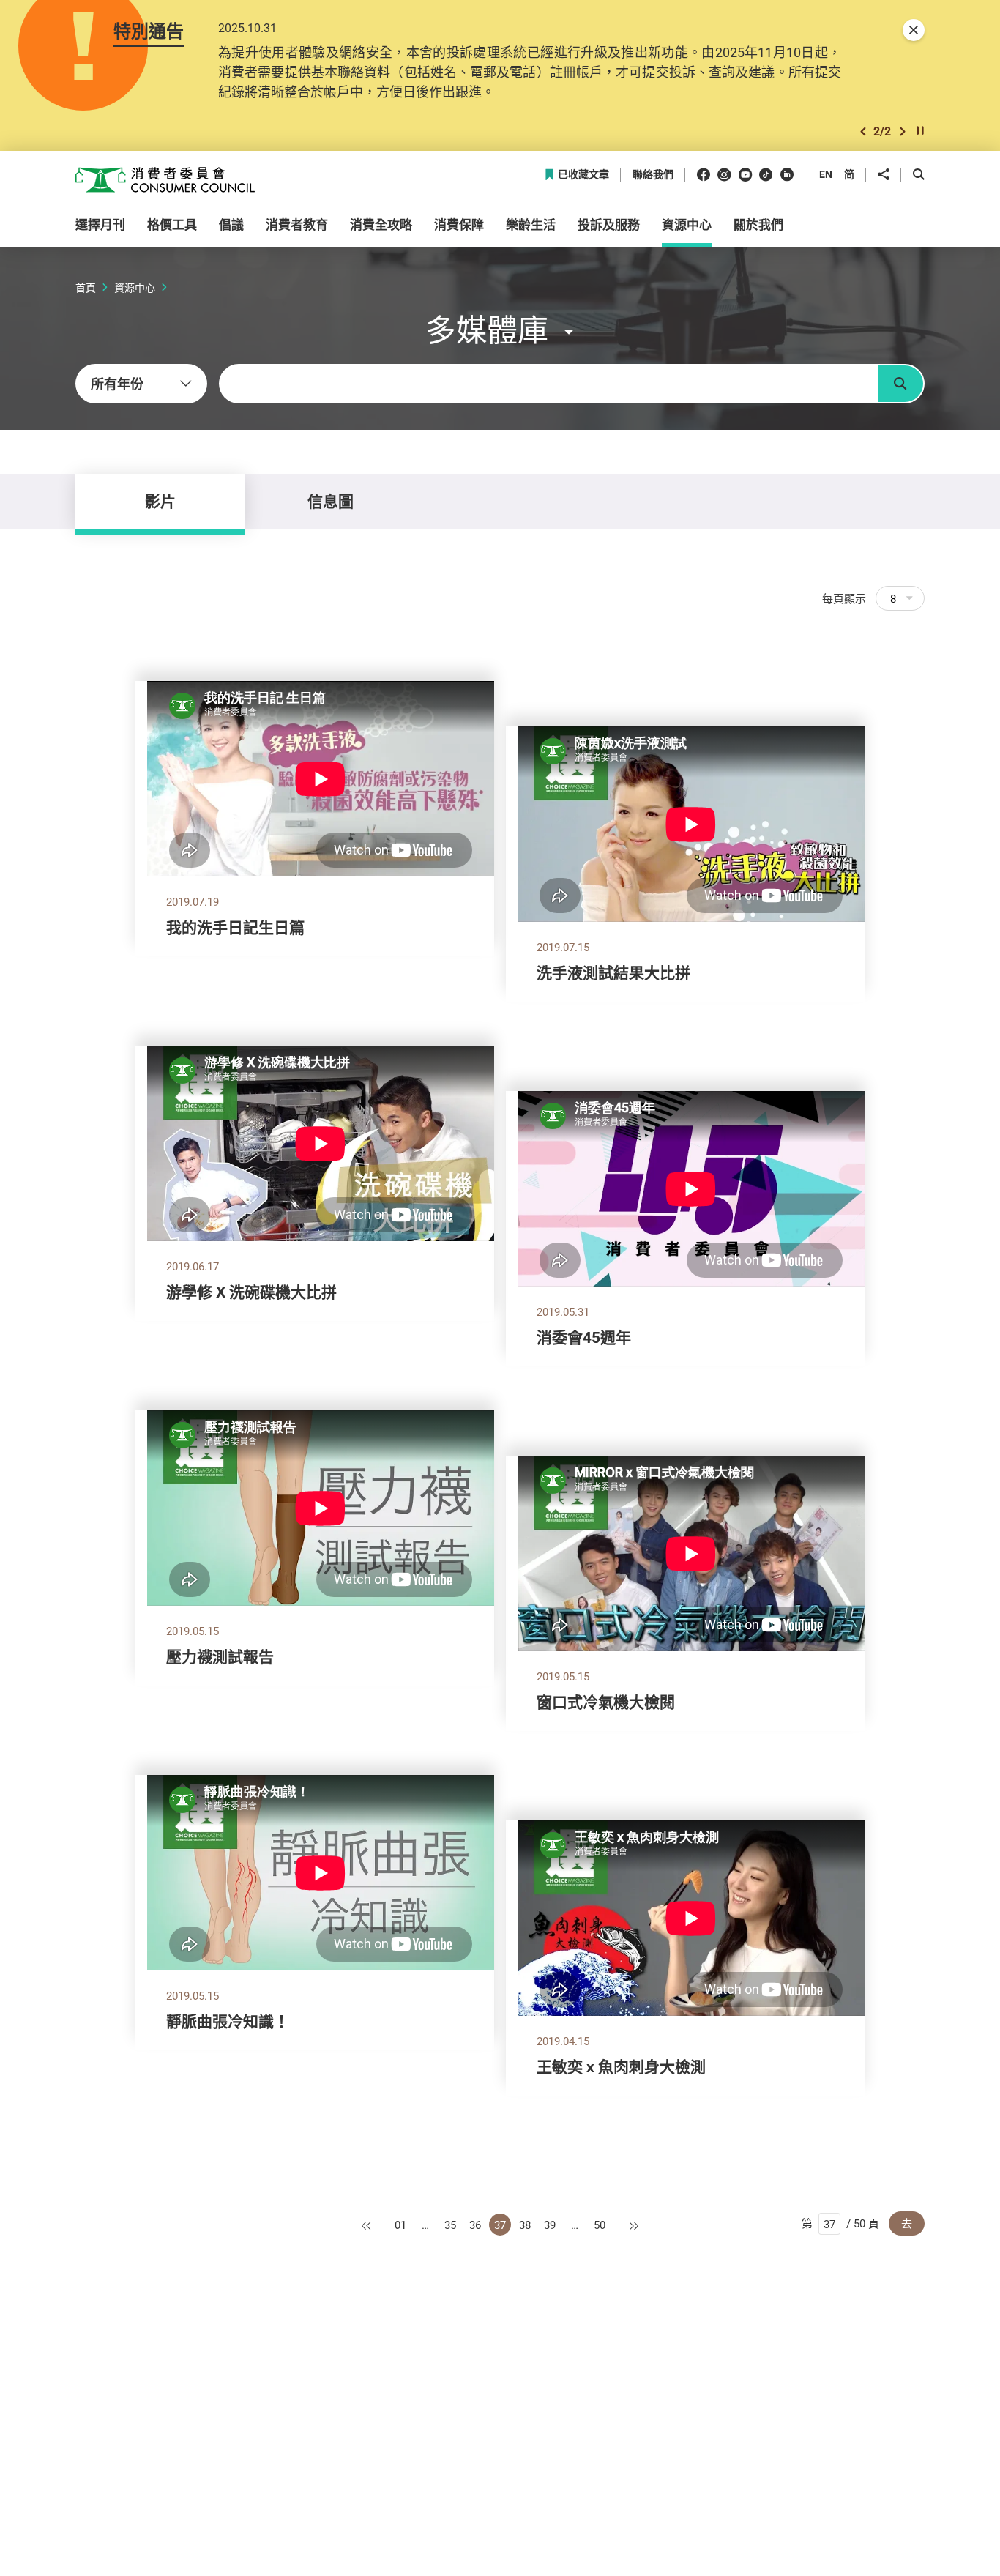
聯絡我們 (653, 175)
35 (450, 2225)
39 (550, 2225)
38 (525, 2225)
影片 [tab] (160, 501)
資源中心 (135, 287)
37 (500, 2225)
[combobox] (141, 384)
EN (826, 174)
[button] (863, 131)
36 (475, 2225)
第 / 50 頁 (840, 2223)
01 (400, 2225)
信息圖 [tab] (331, 501)
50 (600, 2225)
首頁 (86, 287)
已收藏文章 (583, 175)
